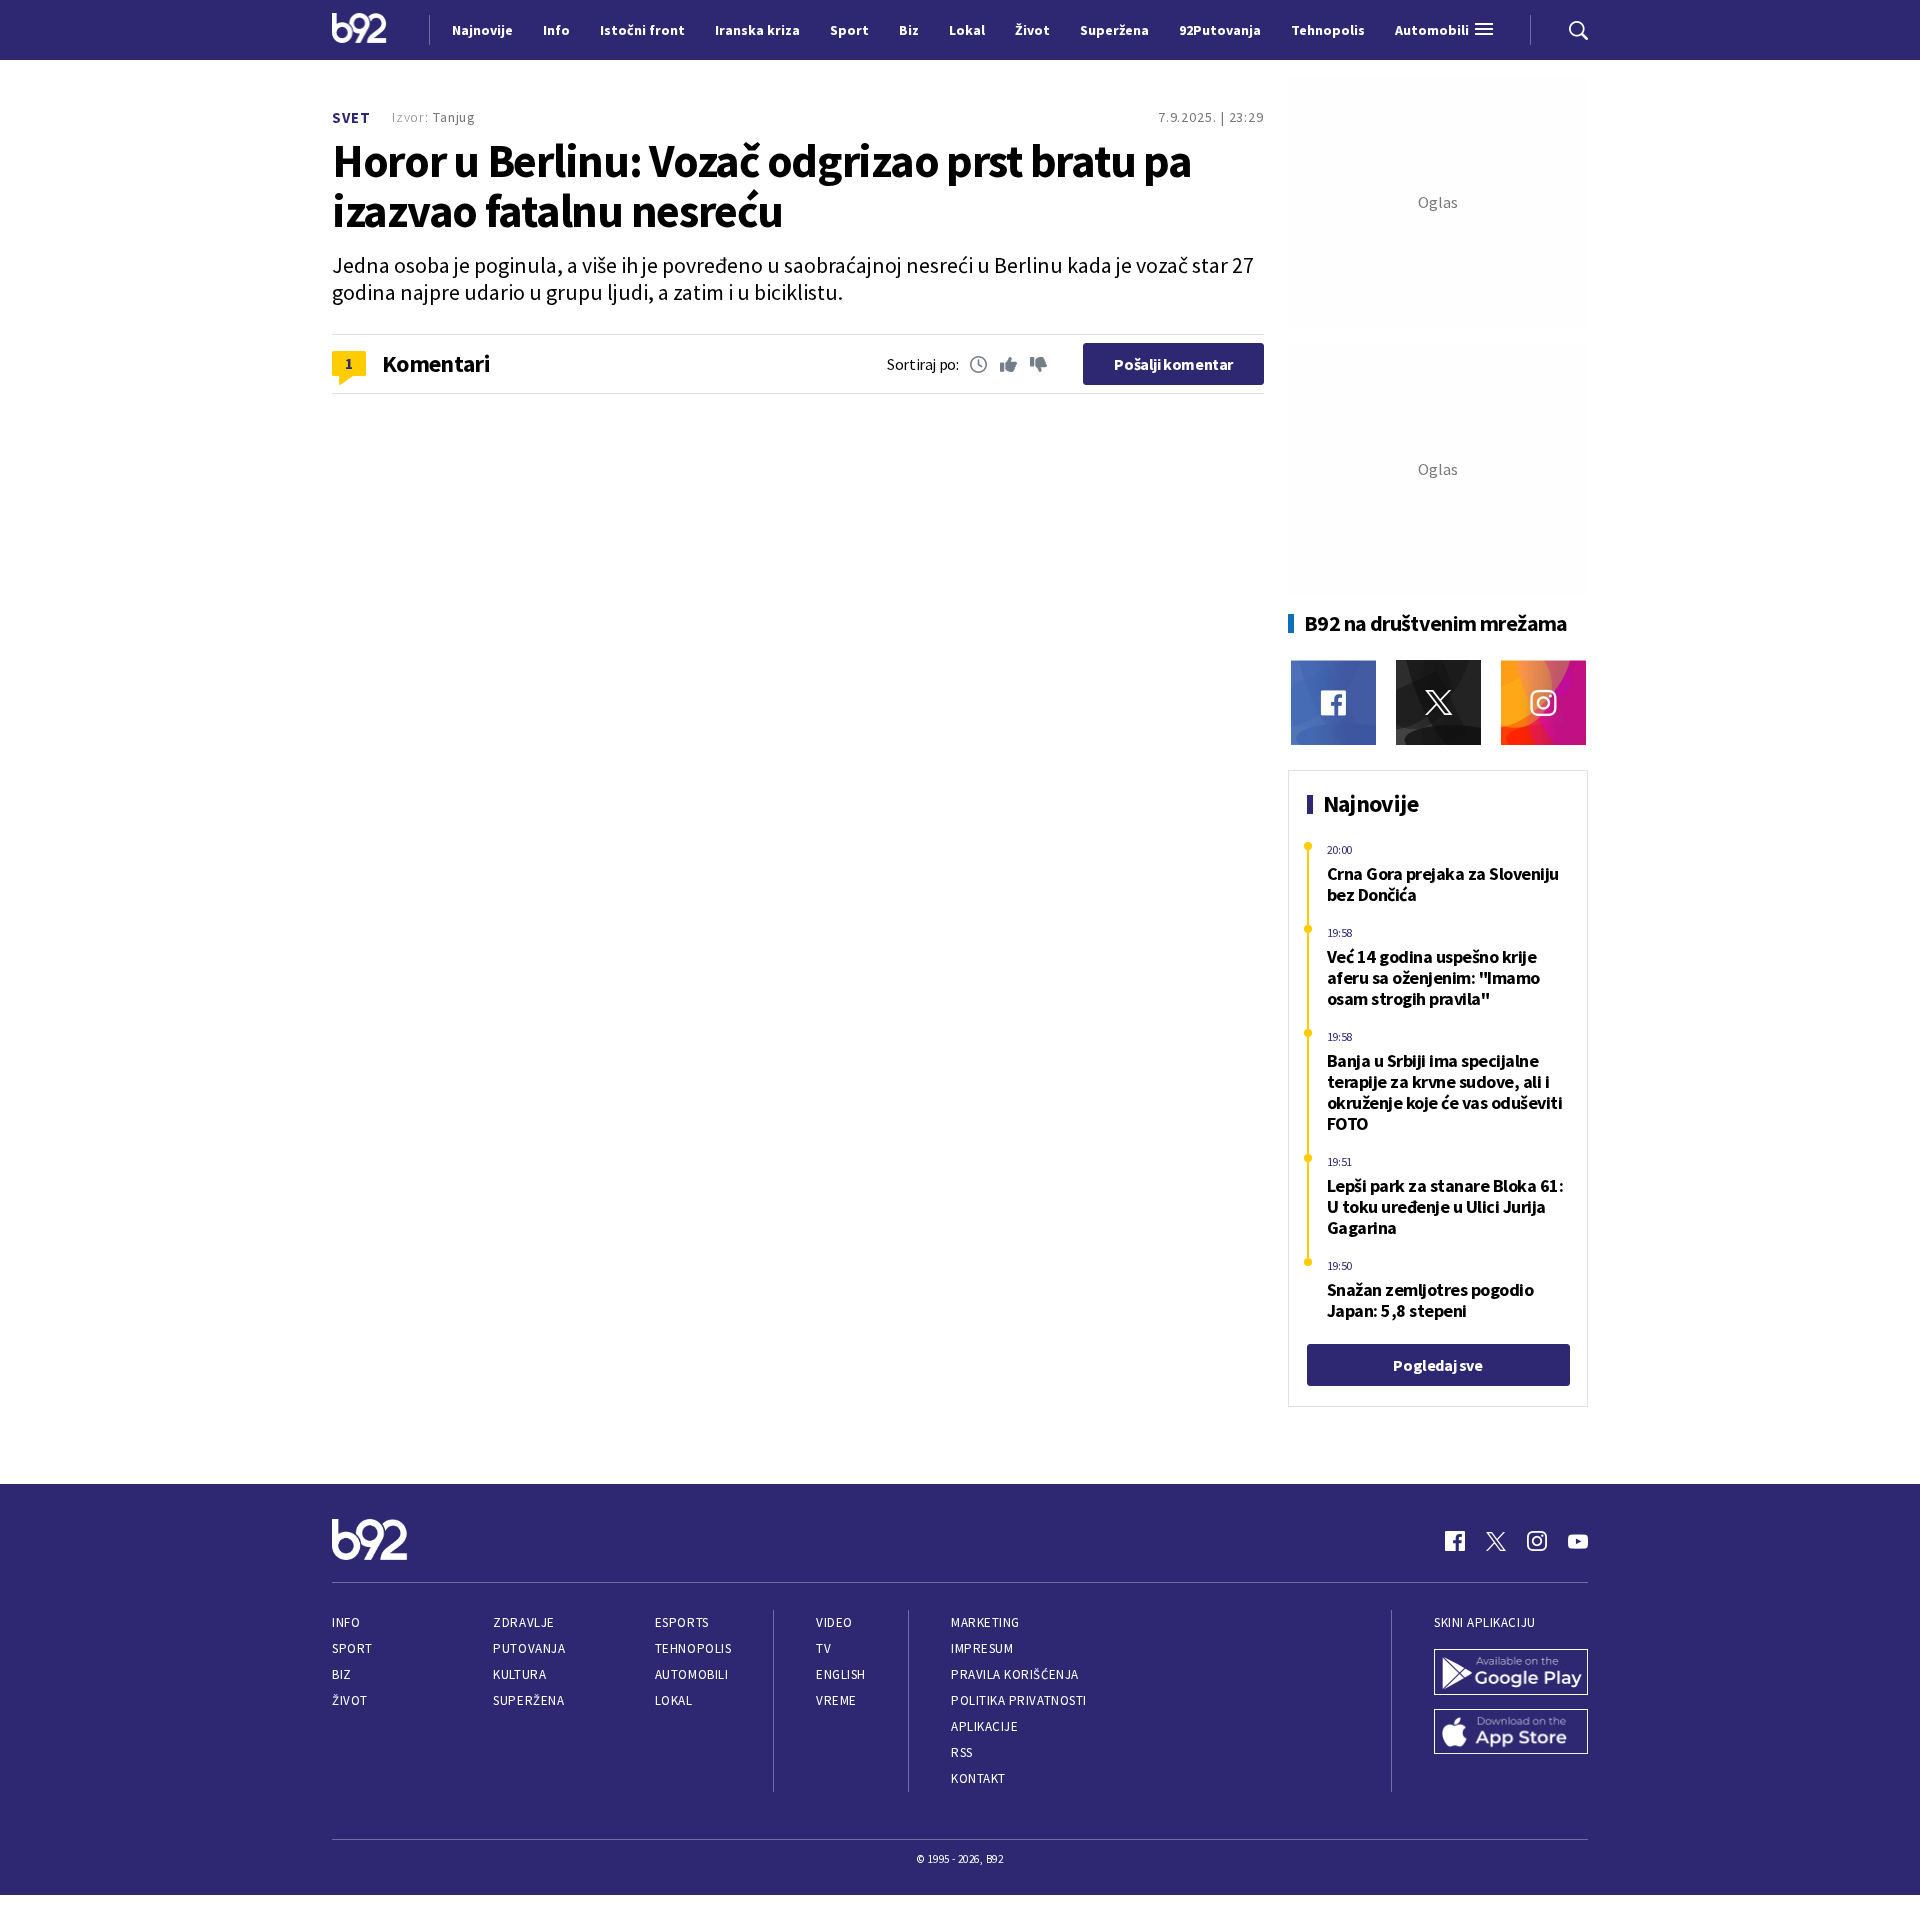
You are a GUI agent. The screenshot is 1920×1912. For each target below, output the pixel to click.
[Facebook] (1333, 702)
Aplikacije (984, 1726)
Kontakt (978, 1778)
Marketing (985, 1622)
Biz (342, 1674)
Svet (351, 117)
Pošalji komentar (1173, 364)
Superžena (528, 1700)
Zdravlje (523, 1622)
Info (346, 1622)
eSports (682, 1622)
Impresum (982, 1648)
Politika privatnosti (1019, 1700)
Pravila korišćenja (1015, 1674)
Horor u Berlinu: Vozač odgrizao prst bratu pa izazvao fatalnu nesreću (761, 186)
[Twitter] (1438, 702)
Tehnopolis (693, 1648)
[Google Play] (1511, 1674)
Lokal (674, 1700)
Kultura (519, 1674)
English (841, 1674)
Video (834, 1622)
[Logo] (359, 30)
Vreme (836, 1700)
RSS (962, 1752)
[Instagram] (1543, 702)
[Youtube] (1578, 1541)
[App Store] (1511, 1734)
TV (823, 1648)
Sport (352, 1648)
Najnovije (482, 30)
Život (350, 1700)
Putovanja (529, 1648)
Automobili (691, 1674)
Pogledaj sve (1437, 1365)
